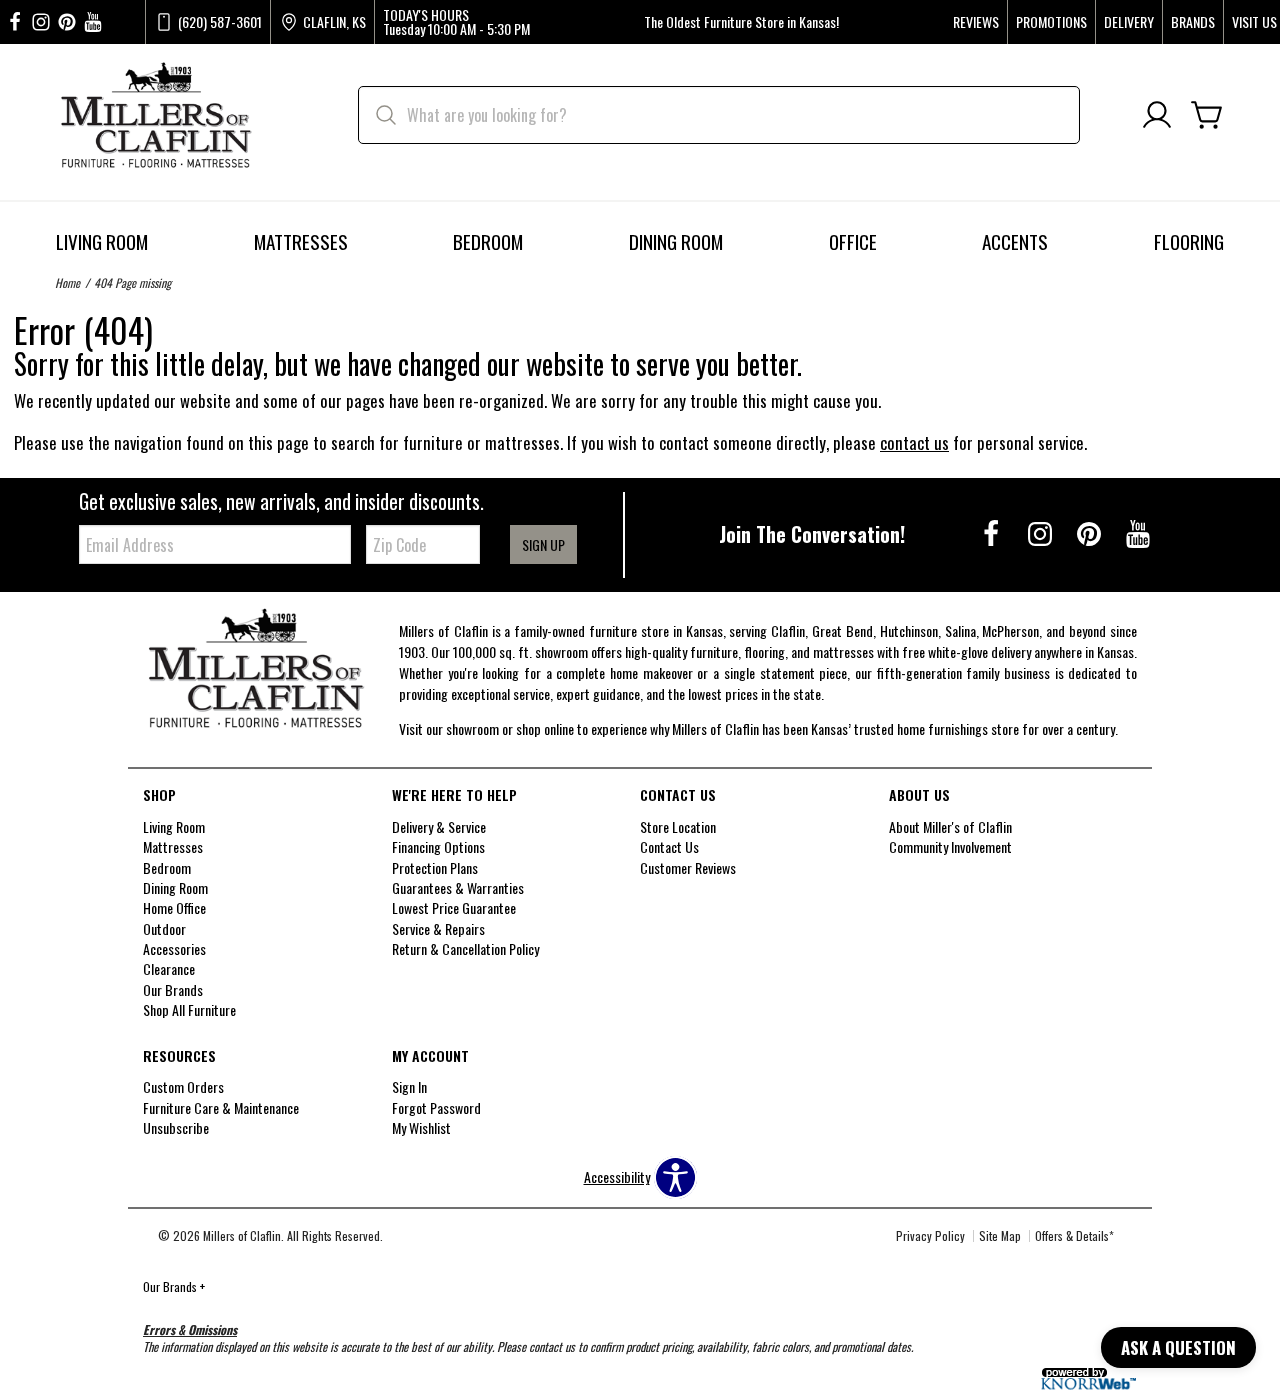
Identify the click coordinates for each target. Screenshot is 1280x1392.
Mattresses (301, 241)
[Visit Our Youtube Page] (1138, 532)
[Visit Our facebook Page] (15, 22)
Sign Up (543, 544)
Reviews (976, 22)
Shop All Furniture (189, 1009)
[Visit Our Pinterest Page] (1090, 532)
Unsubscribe (176, 1127)
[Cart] (1207, 115)
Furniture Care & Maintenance (221, 1107)
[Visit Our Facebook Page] (992, 532)
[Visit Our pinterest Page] (67, 22)
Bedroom (488, 241)
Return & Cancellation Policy (465, 948)
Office (853, 241)
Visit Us (1254, 22)
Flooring (1189, 241)
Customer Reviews (688, 866)
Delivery (1129, 22)
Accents (1015, 241)
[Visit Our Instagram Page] (1041, 532)
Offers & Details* (1074, 1235)
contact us (914, 442)
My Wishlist (421, 1127)
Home (67, 282)
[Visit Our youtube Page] (93, 22)
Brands (1193, 22)
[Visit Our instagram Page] (41, 22)
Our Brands (174, 1286)
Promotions (1051, 22)
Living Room (102, 241)
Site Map (1000, 1235)
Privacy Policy (930, 1235)
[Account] (1157, 115)
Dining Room (676, 241)
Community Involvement (950, 846)
